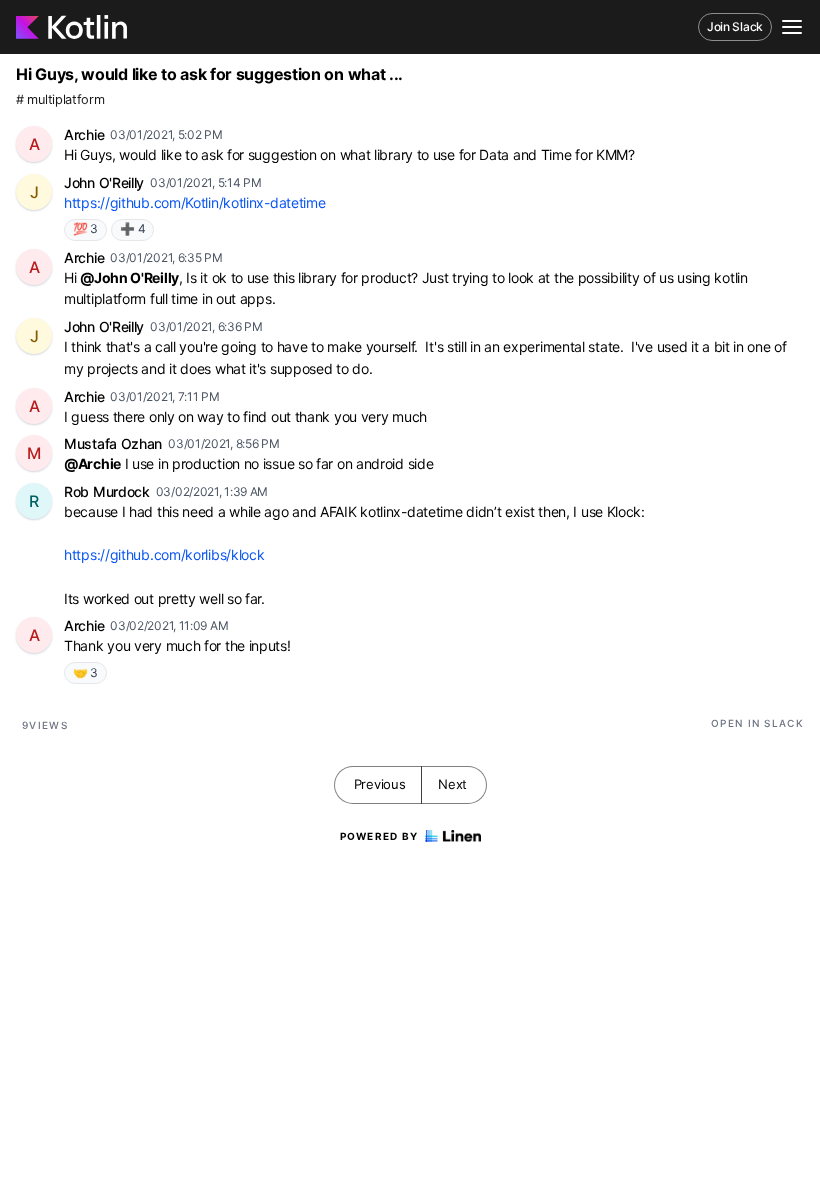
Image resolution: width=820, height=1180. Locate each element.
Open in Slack (757, 723)
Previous (380, 784)
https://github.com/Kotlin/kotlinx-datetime (194, 202)
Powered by (379, 836)
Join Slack (735, 26)
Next (452, 784)
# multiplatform (60, 99)
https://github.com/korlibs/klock (164, 554)
